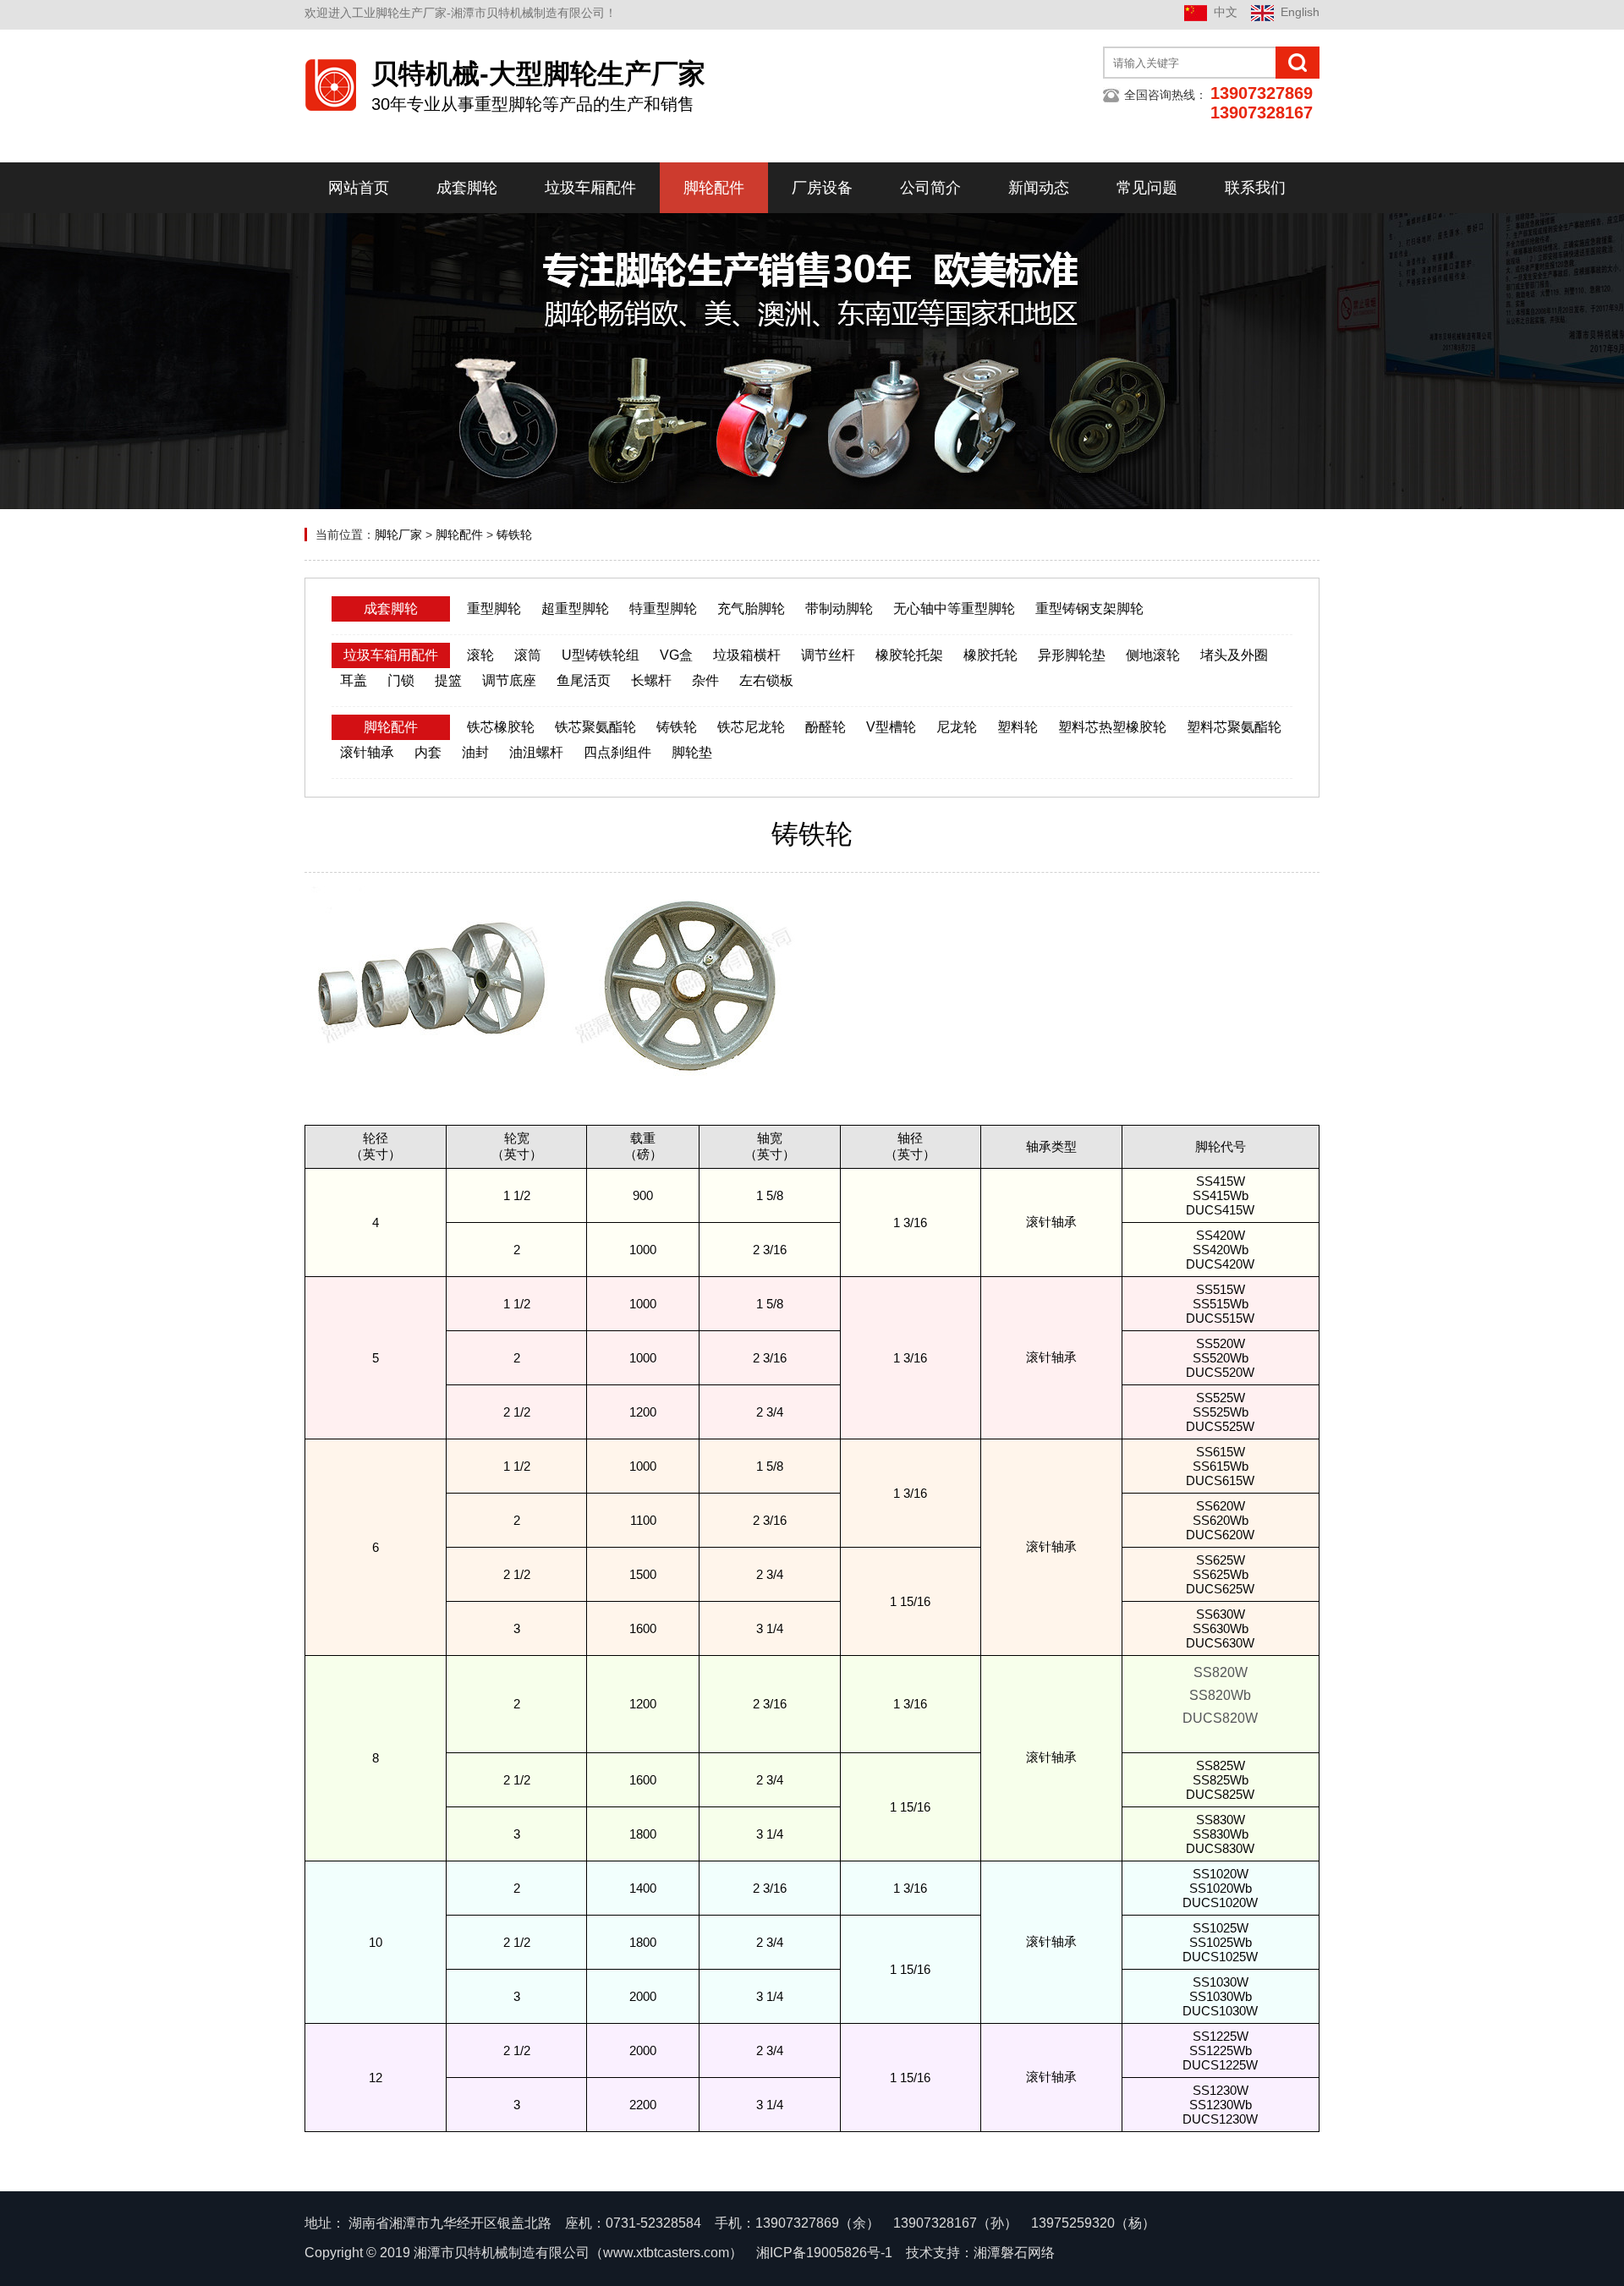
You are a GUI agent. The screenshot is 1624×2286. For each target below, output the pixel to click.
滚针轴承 (367, 752)
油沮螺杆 (536, 752)
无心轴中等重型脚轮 (954, 609)
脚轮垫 (692, 752)
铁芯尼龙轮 (751, 727)
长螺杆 (651, 680)
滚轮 (480, 655)
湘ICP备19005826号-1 (824, 2253)
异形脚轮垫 (1072, 655)
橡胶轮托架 (909, 655)
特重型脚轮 (663, 609)
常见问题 (1147, 188)
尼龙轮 (957, 727)
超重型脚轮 (575, 609)
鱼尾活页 (584, 680)
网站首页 (359, 188)
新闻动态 (1039, 188)
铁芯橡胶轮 (501, 727)
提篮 (448, 680)
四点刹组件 (617, 752)
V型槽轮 (891, 727)
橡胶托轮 (990, 655)
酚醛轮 (826, 727)
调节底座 (509, 680)
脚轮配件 (714, 188)
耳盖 (354, 680)
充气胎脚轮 (751, 609)
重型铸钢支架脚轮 (1089, 609)
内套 (428, 752)
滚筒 (528, 655)
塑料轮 (1018, 727)
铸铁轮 (514, 534)
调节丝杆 (828, 655)
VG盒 (676, 655)
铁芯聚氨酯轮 (595, 727)
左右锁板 (766, 680)
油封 (475, 752)
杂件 (705, 680)
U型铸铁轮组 (601, 655)
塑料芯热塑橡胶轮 (1112, 727)
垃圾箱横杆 (747, 655)
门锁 (401, 680)
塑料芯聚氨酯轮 (1234, 727)
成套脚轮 (467, 188)
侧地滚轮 (1153, 655)
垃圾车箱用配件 (391, 655)
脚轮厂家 (398, 534)
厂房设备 (822, 188)
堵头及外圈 (1234, 655)
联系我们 (1255, 188)
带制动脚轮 (839, 609)
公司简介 (930, 188)
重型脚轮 (494, 609)
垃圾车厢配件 (590, 188)
